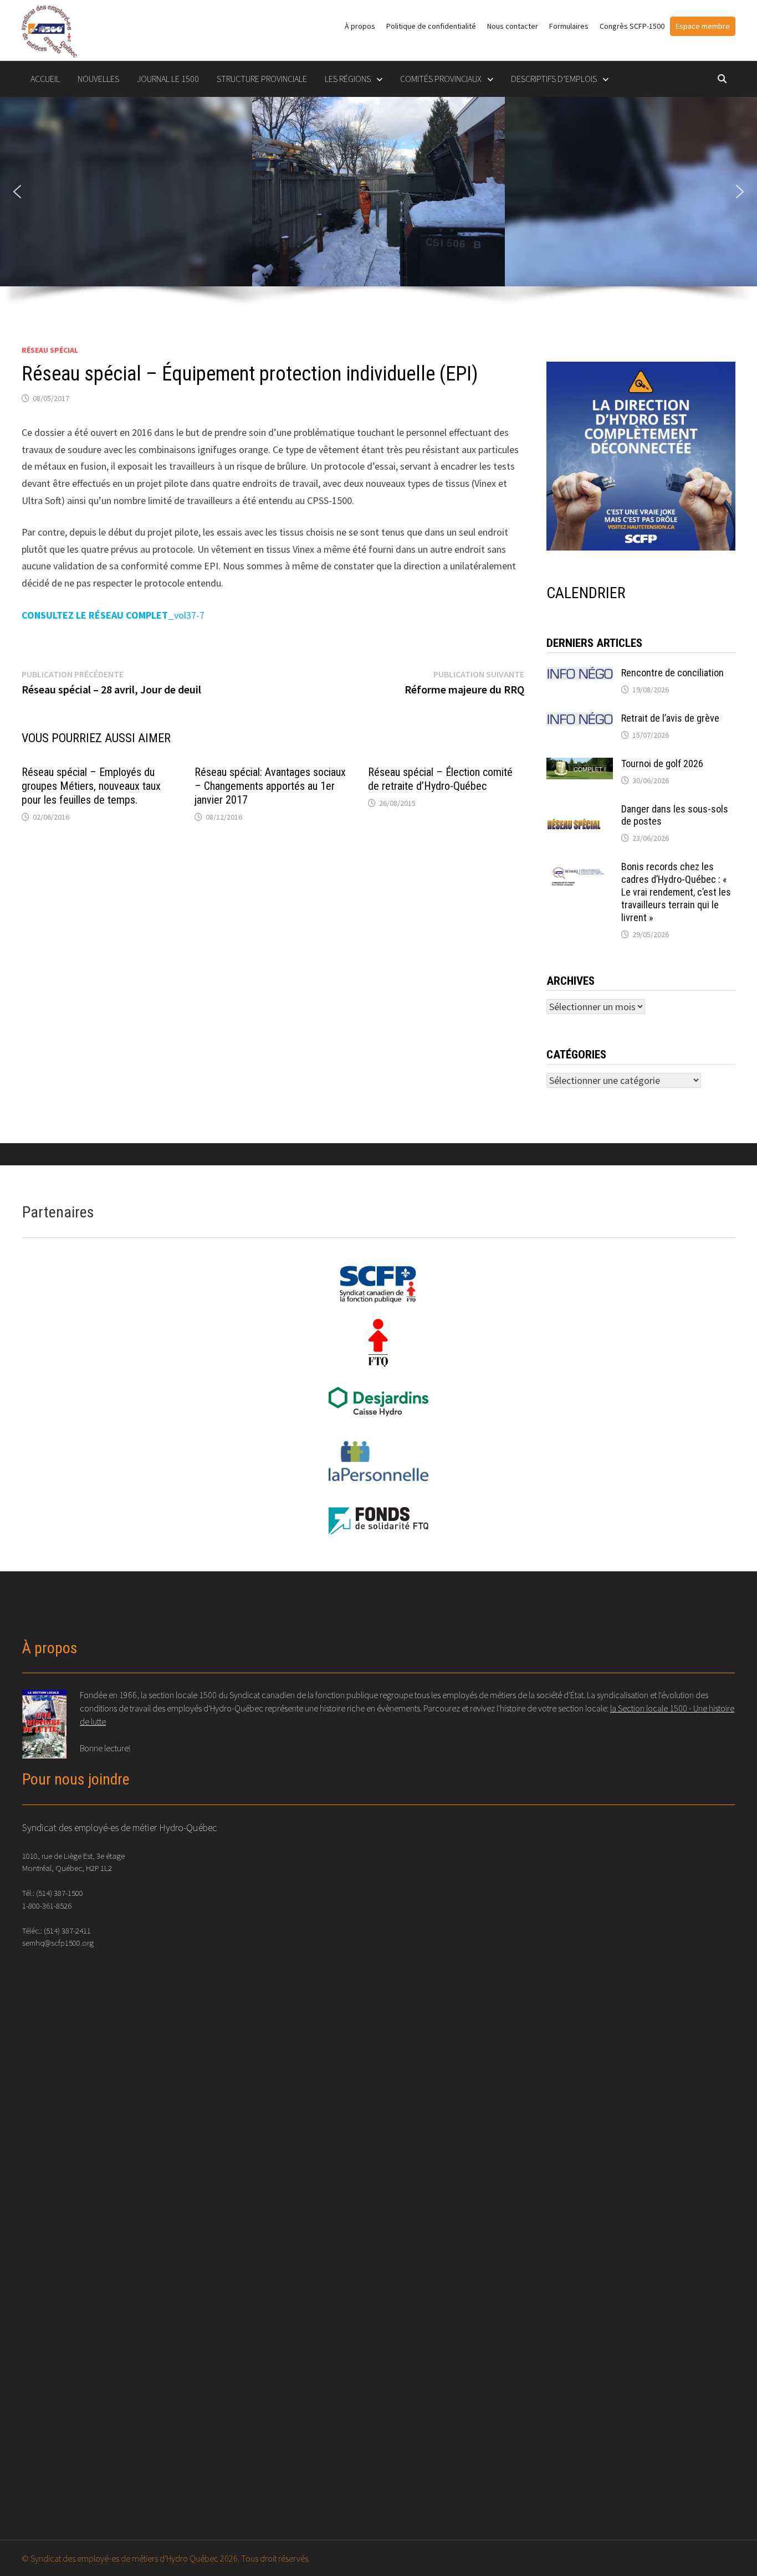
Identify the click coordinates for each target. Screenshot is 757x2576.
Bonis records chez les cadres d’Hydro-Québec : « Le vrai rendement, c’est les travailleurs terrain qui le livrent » (676, 892)
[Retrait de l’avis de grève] (580, 720)
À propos (360, 26)
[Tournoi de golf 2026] (580, 765)
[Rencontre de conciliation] (580, 674)
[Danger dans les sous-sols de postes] (580, 811)
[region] (378, 208)
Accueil (45, 79)
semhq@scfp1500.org (58, 1943)
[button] (17, 192)
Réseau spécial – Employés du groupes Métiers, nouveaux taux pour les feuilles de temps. (91, 786)
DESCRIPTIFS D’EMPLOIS (554, 79)
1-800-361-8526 (47, 1906)
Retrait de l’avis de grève (670, 718)
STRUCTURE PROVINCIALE (262, 79)
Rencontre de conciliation (672, 673)
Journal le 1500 (168, 79)
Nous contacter (513, 26)
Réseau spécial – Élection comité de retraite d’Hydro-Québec (440, 779)
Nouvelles (98, 79)
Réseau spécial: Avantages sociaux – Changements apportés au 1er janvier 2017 (270, 786)
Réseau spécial (50, 350)
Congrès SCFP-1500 (632, 26)
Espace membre (703, 26)
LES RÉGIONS (348, 79)
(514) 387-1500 (60, 1893)
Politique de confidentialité (431, 26)
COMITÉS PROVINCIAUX (441, 79)
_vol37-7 (113, 615)
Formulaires (569, 26)
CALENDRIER (586, 593)
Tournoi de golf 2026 (662, 763)
